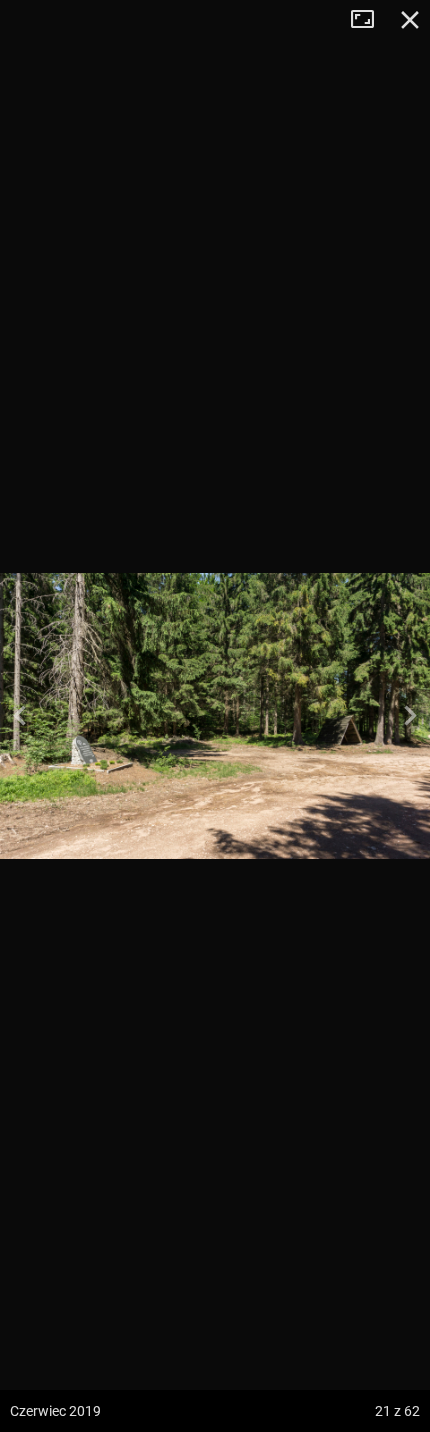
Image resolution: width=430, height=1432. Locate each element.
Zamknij (410, 20)
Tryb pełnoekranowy (370, 20)
